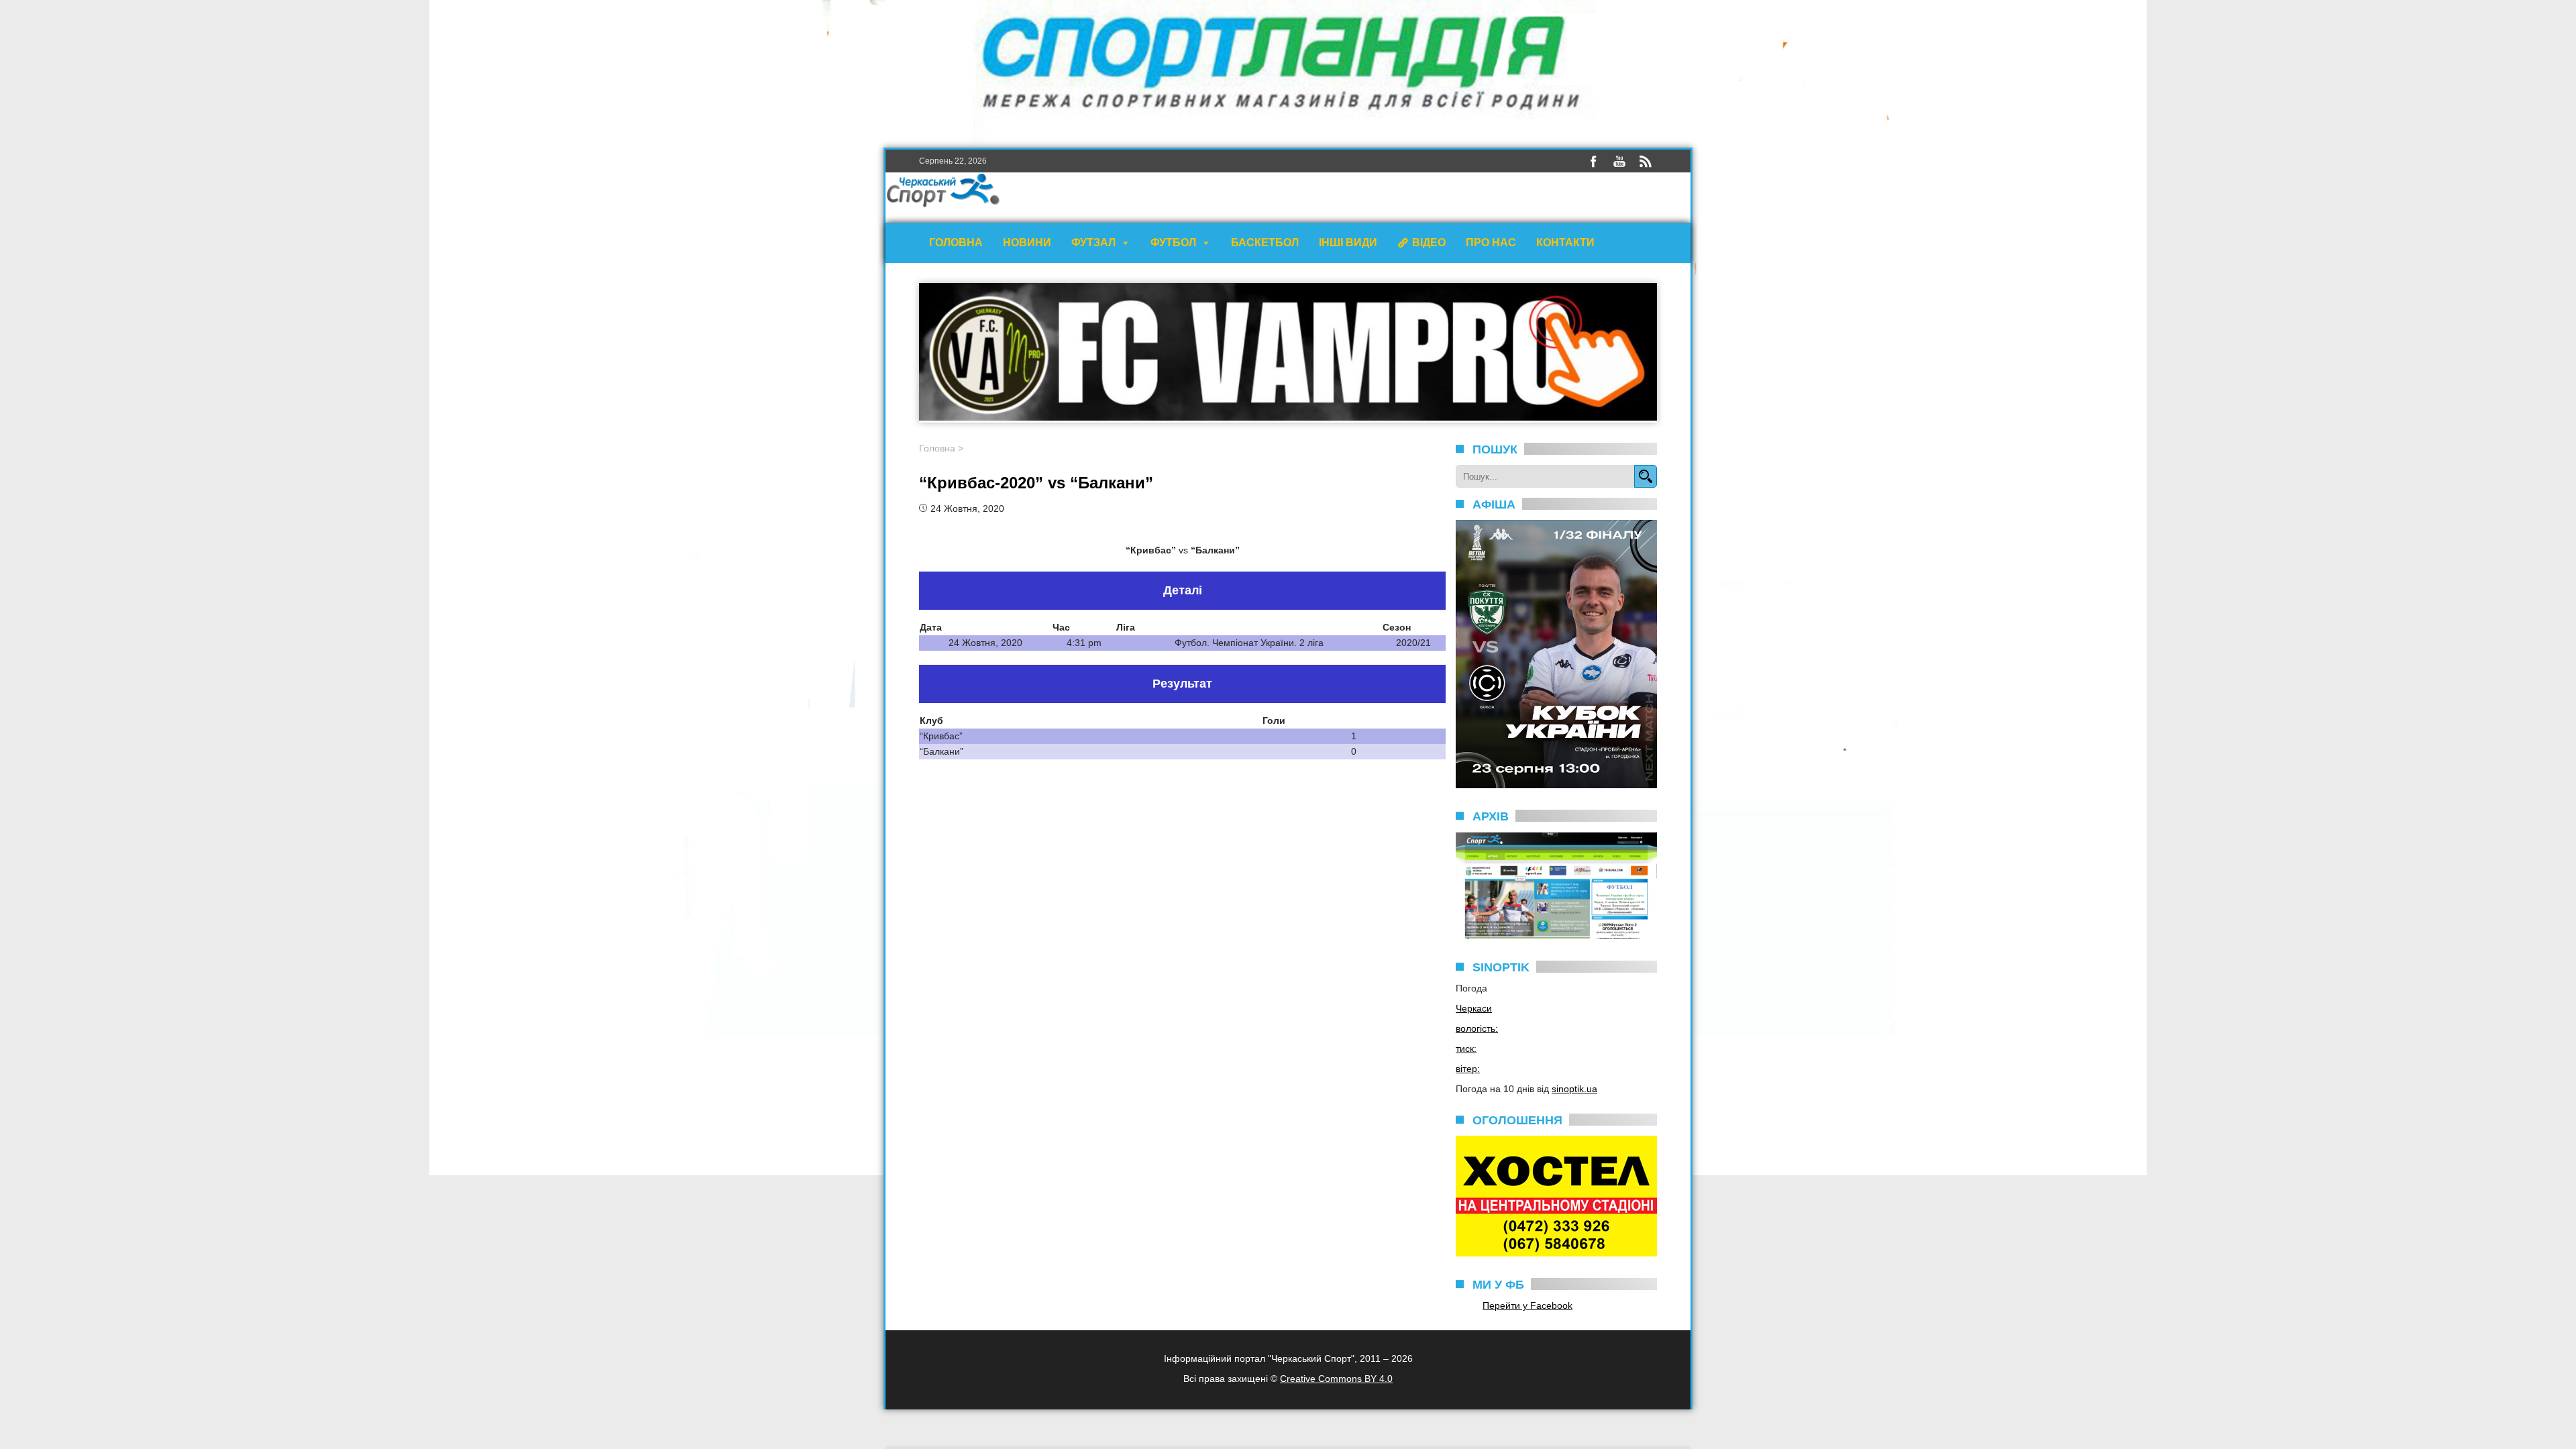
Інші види (1348, 243)
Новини (1027, 243)
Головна (956, 243)
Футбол (1173, 243)
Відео (1429, 243)
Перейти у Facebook (1527, 1305)
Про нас (1491, 243)
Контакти (1565, 243)
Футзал (1093, 243)
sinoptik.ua (1574, 1089)
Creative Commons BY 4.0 (1336, 1379)
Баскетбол (1265, 243)
